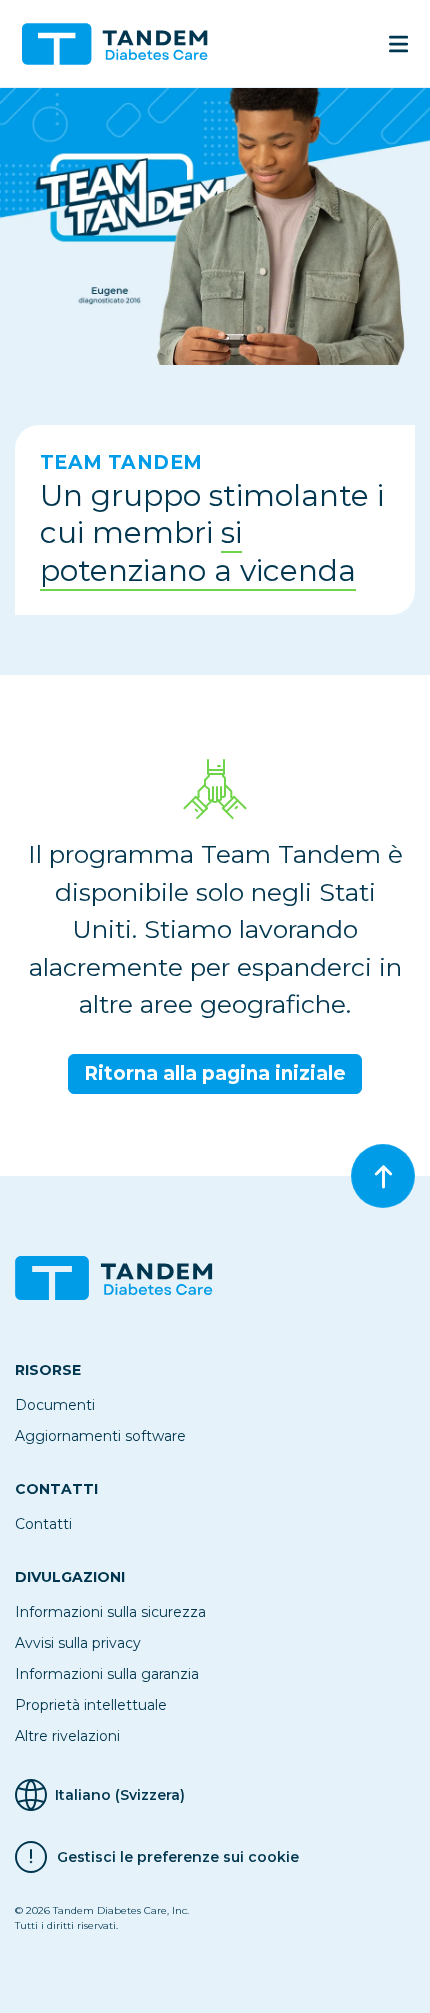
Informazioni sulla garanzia (107, 1674)
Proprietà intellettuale (91, 1705)
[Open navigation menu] (398, 44)
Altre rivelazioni (67, 1736)
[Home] (123, 44)
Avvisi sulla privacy (78, 1643)
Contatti (43, 1524)
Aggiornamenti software (100, 1436)
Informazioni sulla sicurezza (110, 1612)
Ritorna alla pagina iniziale (215, 1073)
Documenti (55, 1405)
